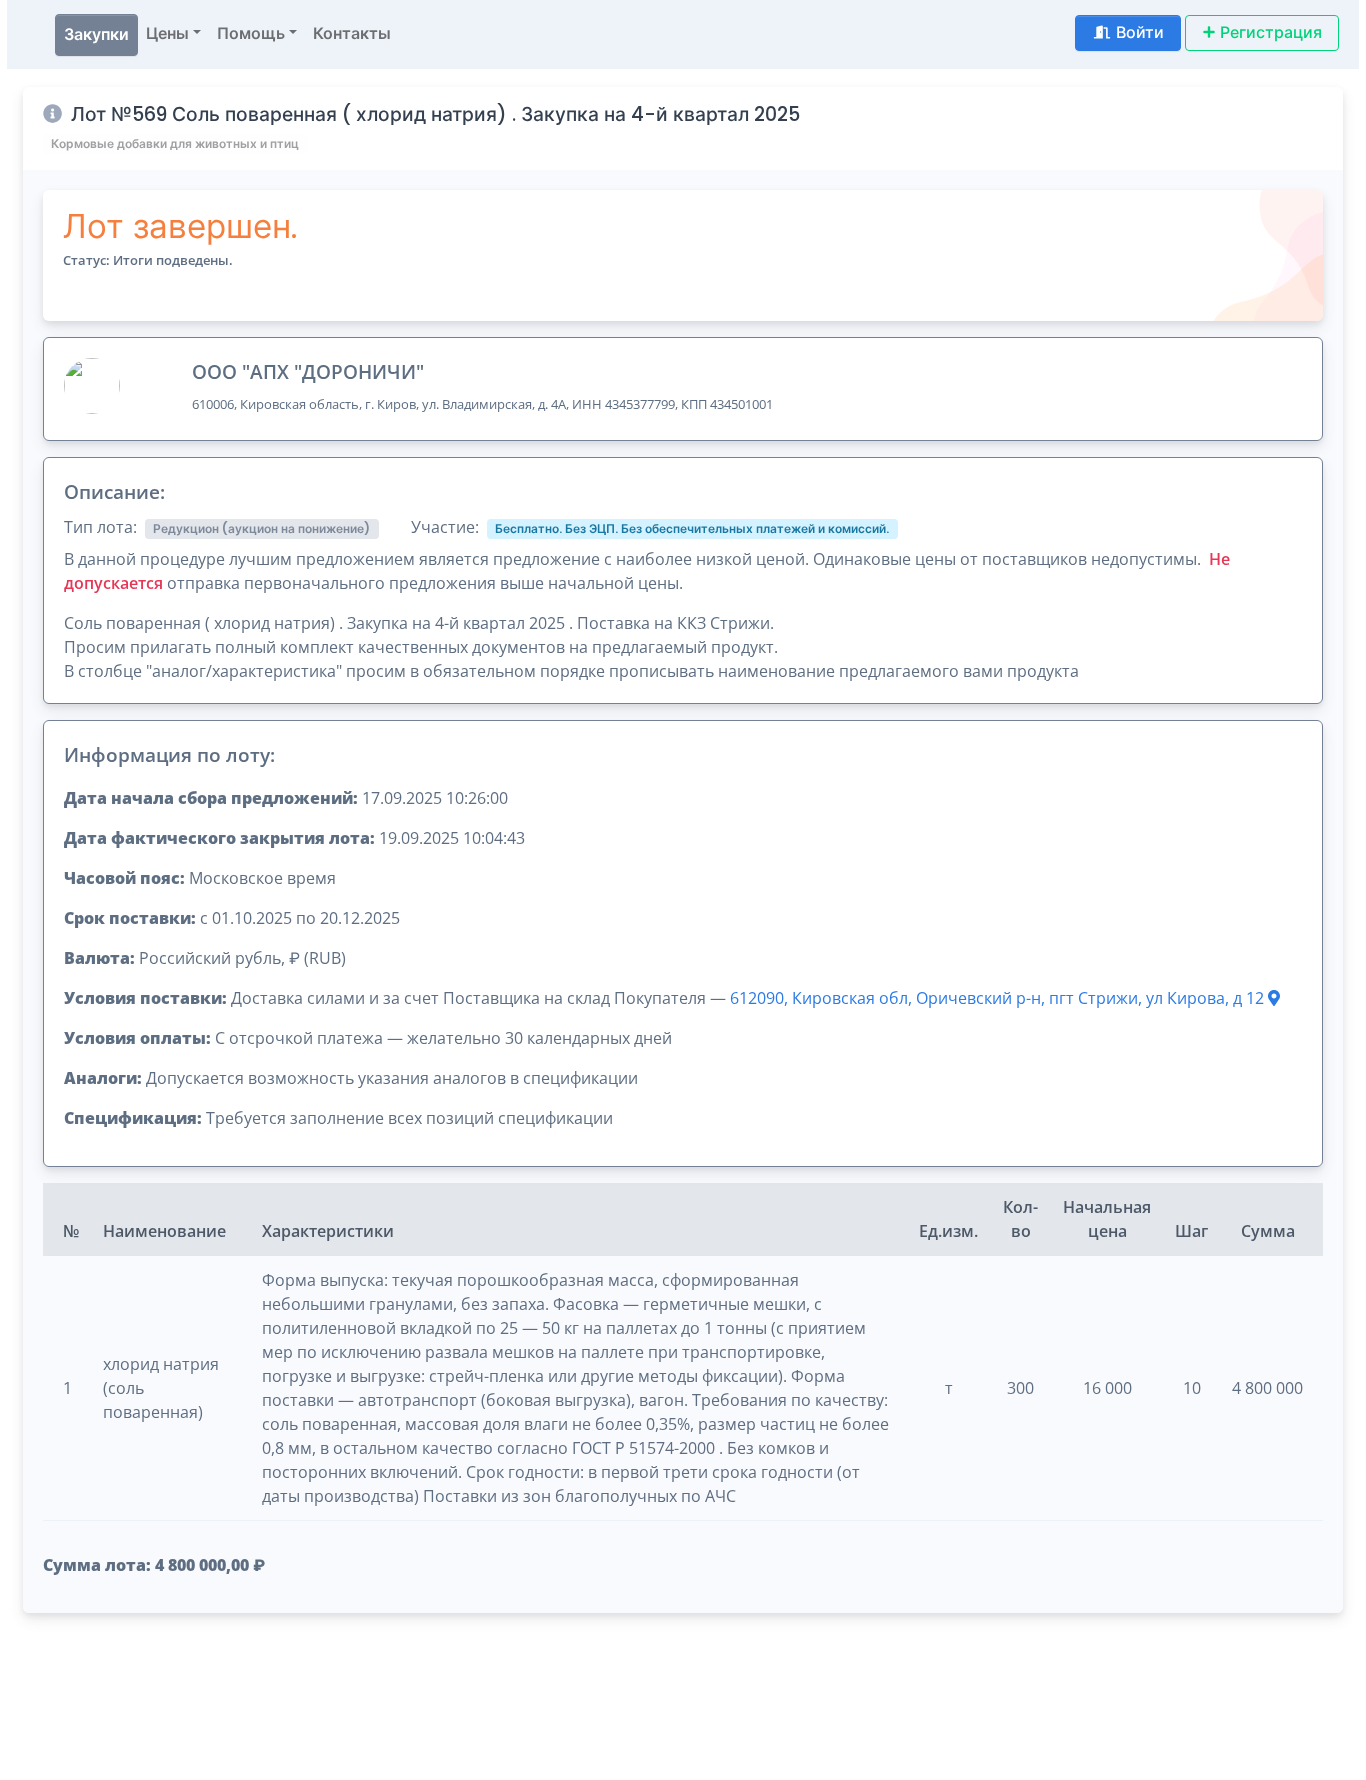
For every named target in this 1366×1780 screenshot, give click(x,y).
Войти (1140, 32)
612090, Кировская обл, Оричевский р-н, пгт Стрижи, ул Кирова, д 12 (999, 998)
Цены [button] (167, 33)
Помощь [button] (251, 33)
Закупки (96, 34)
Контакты (352, 33)
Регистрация (1271, 32)
